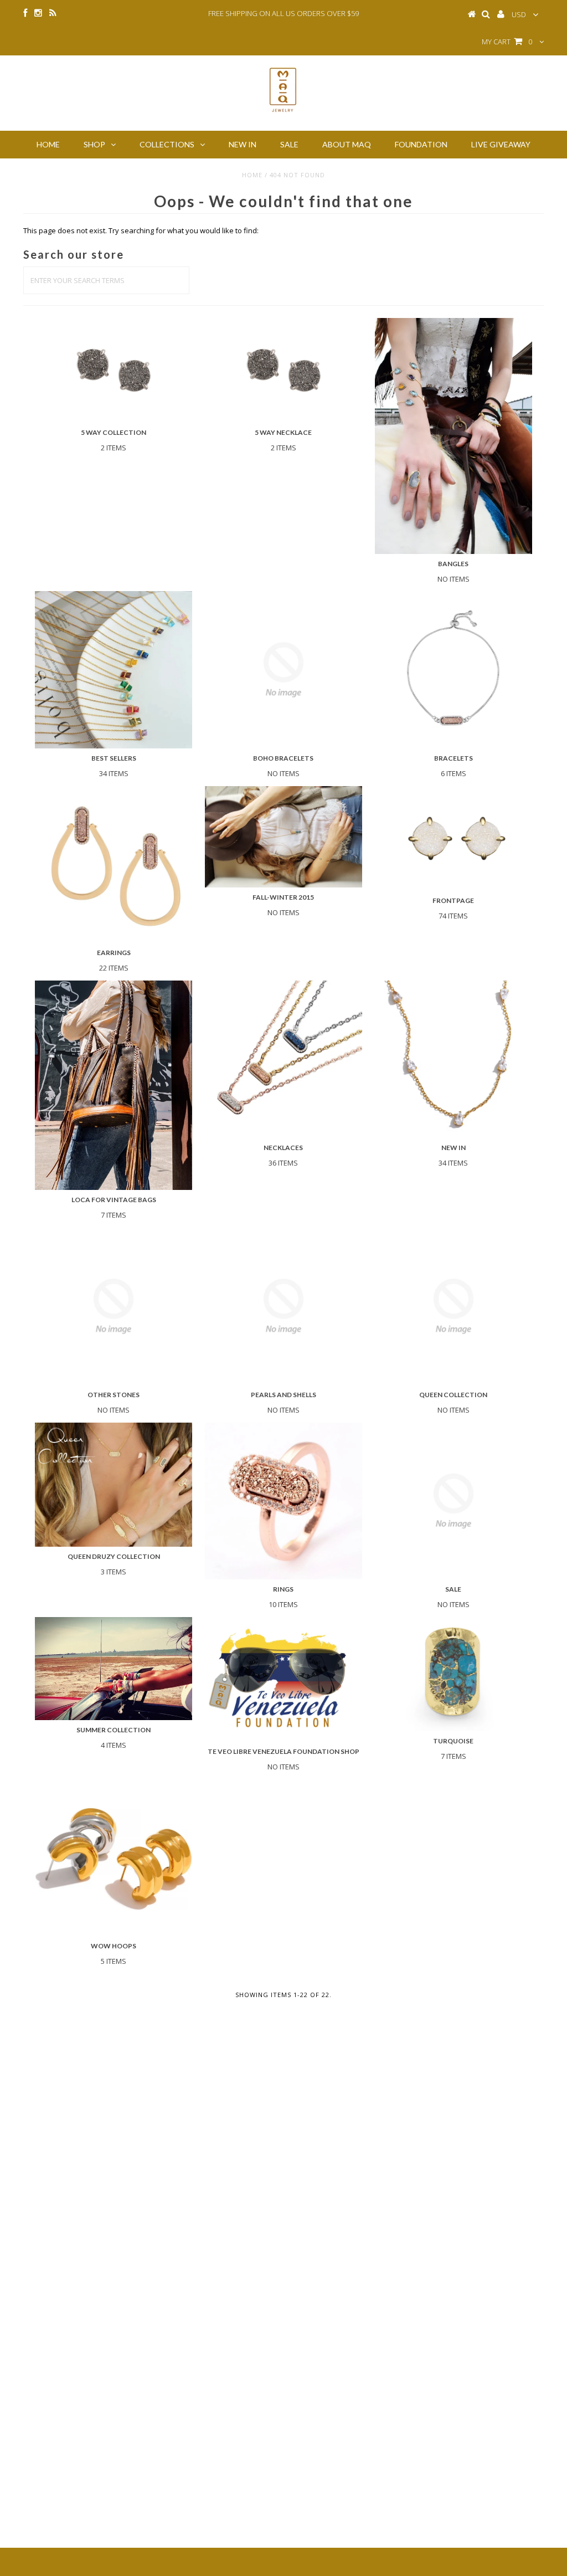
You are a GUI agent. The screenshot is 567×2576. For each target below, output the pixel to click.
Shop (94, 144)
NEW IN (243, 144)
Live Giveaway (501, 144)
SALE (289, 144)
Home (48, 144)
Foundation (421, 144)
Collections (167, 144)
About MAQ (347, 144)
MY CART (507, 42)
